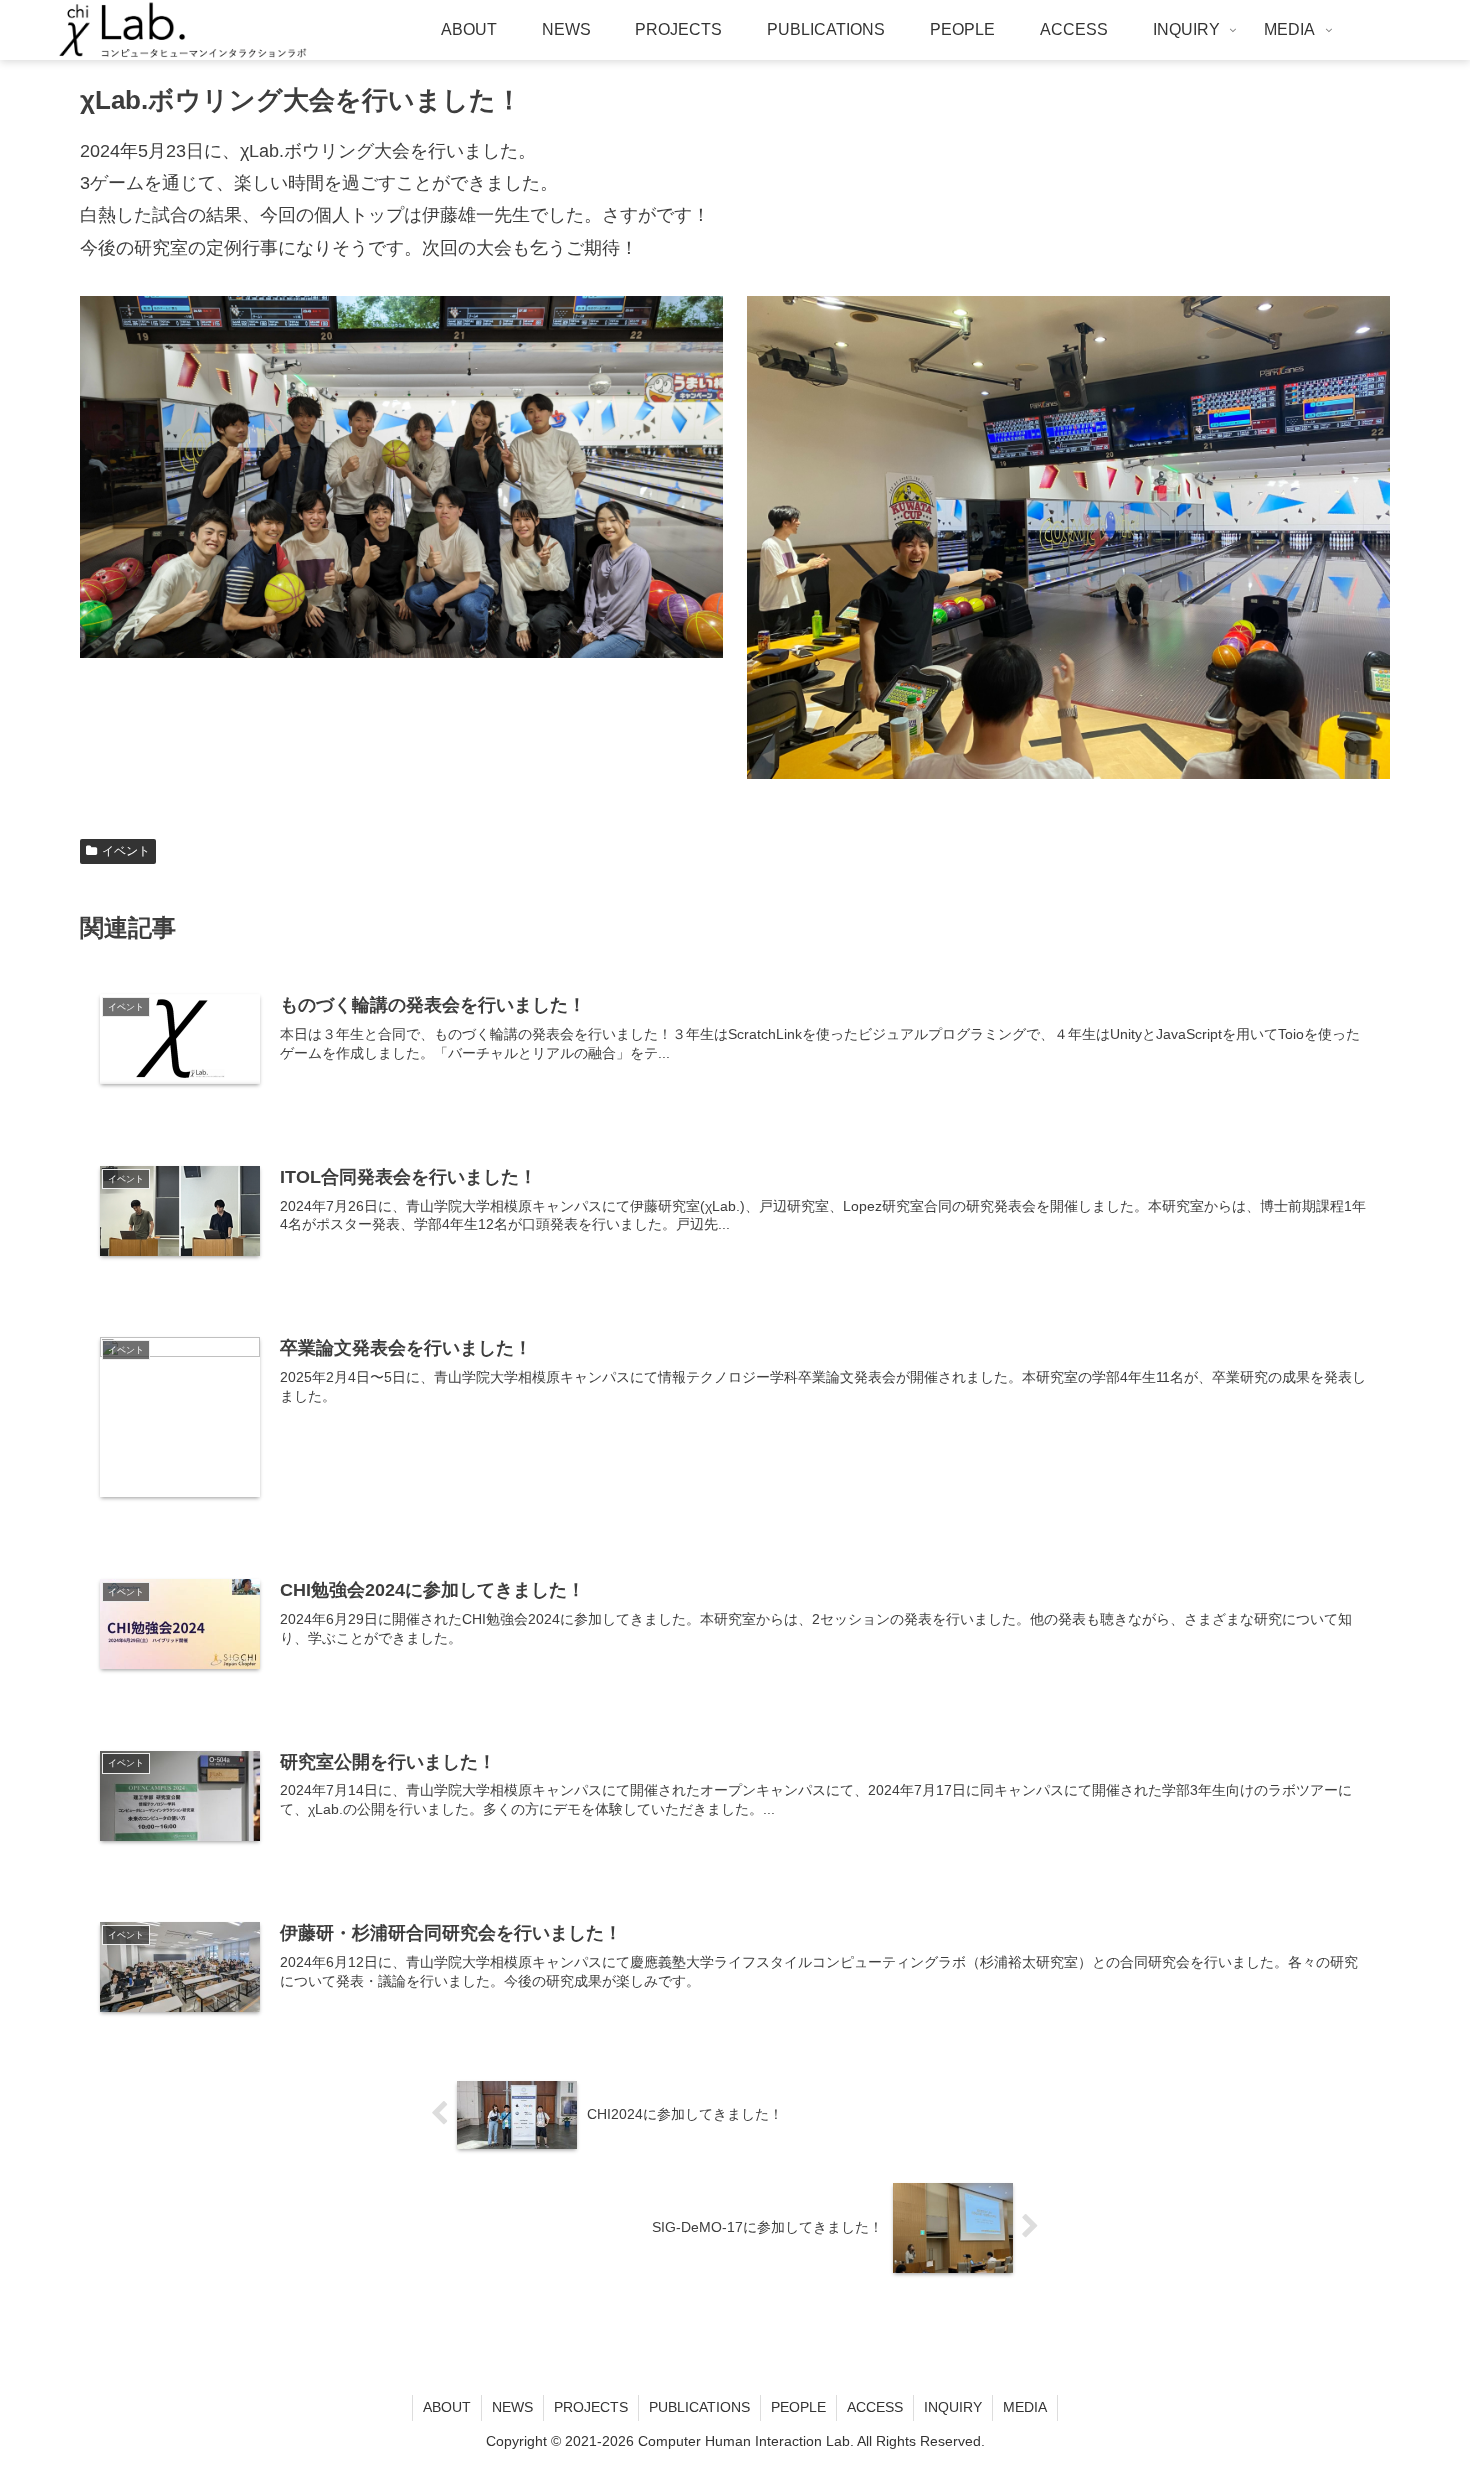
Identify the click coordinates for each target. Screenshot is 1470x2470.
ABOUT (447, 2407)
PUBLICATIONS (699, 2407)
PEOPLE (798, 2407)
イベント (126, 851)
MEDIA (1025, 2407)
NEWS (512, 2407)
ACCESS (875, 2407)
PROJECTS (591, 2407)
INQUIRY (953, 2407)
